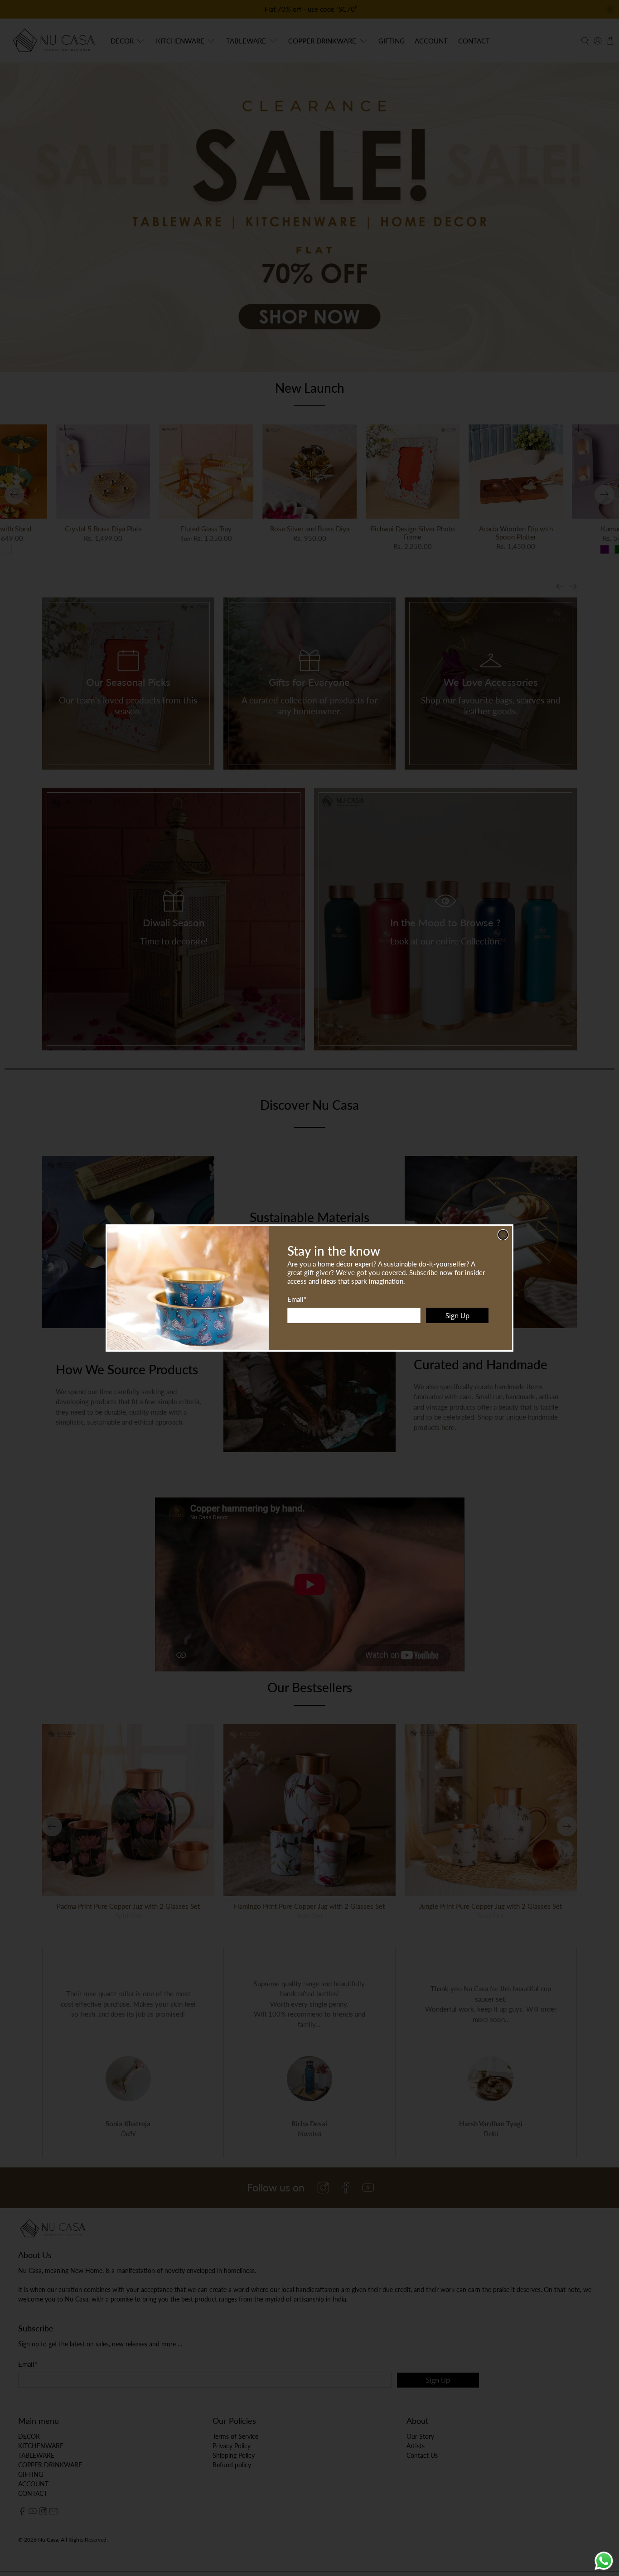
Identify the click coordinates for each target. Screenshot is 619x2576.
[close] (503, 1235)
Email (297, 1299)
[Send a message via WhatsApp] (604, 2561)
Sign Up (457, 1315)
